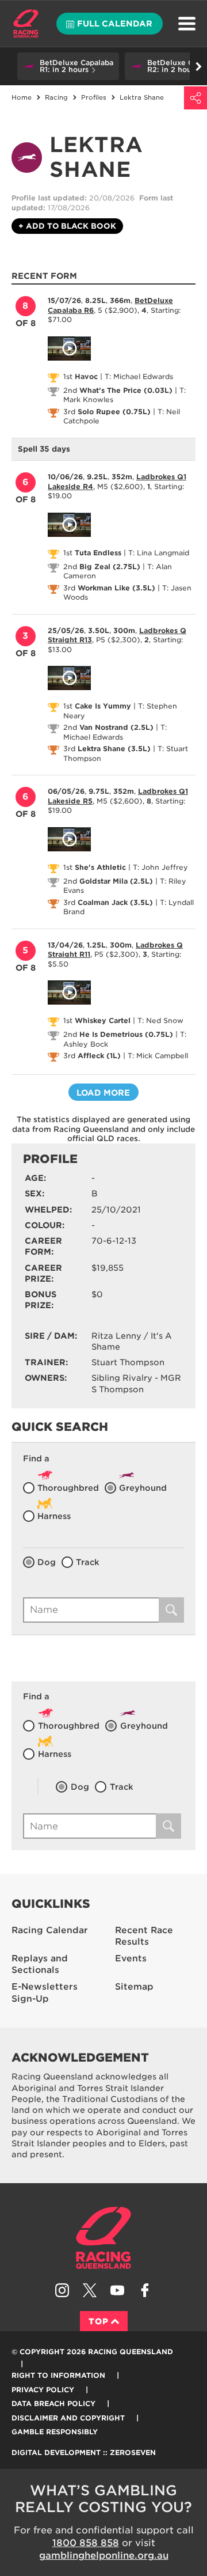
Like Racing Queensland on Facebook (145, 2290)
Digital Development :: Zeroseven (84, 2452)
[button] (68, 66)
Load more (103, 1093)
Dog (47, 1562)
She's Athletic (100, 867)
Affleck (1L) (99, 1056)
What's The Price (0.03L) (126, 390)
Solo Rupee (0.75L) (114, 412)
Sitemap (134, 1987)
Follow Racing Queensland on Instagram (62, 2290)
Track (88, 1562)
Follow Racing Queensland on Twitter (90, 2290)
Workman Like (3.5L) (116, 588)
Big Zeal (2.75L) (110, 567)
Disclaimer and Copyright (68, 2418)
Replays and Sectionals (40, 1965)
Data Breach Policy (53, 2403)
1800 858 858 (86, 2543)
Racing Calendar (50, 1930)
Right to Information (58, 2375)
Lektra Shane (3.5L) (114, 749)
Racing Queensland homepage (103, 2238)
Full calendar (115, 24)
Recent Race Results (144, 1936)
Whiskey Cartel (103, 1020)
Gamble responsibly (55, 2432)
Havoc (86, 376)
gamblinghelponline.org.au (104, 2556)
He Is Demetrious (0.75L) (126, 1034)
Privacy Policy (43, 2390)
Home (26, 24)
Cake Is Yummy (103, 706)
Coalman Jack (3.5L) (115, 902)
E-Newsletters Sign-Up (45, 1993)
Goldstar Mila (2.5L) (116, 881)
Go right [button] (198, 66)
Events (131, 1958)
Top (99, 2321)
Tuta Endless (98, 553)
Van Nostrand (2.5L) (116, 727)
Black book (67, 226)
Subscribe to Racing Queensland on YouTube (117, 2290)
